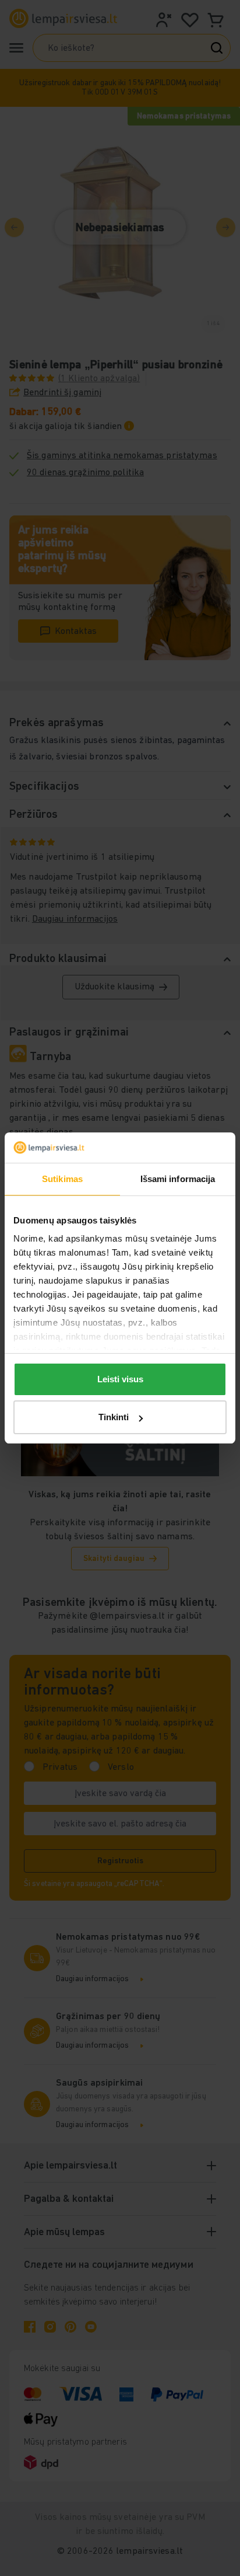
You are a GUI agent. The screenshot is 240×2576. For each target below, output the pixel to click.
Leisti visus (120, 1379)
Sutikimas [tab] (62, 1179)
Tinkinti (114, 1417)
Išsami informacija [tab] (178, 1179)
